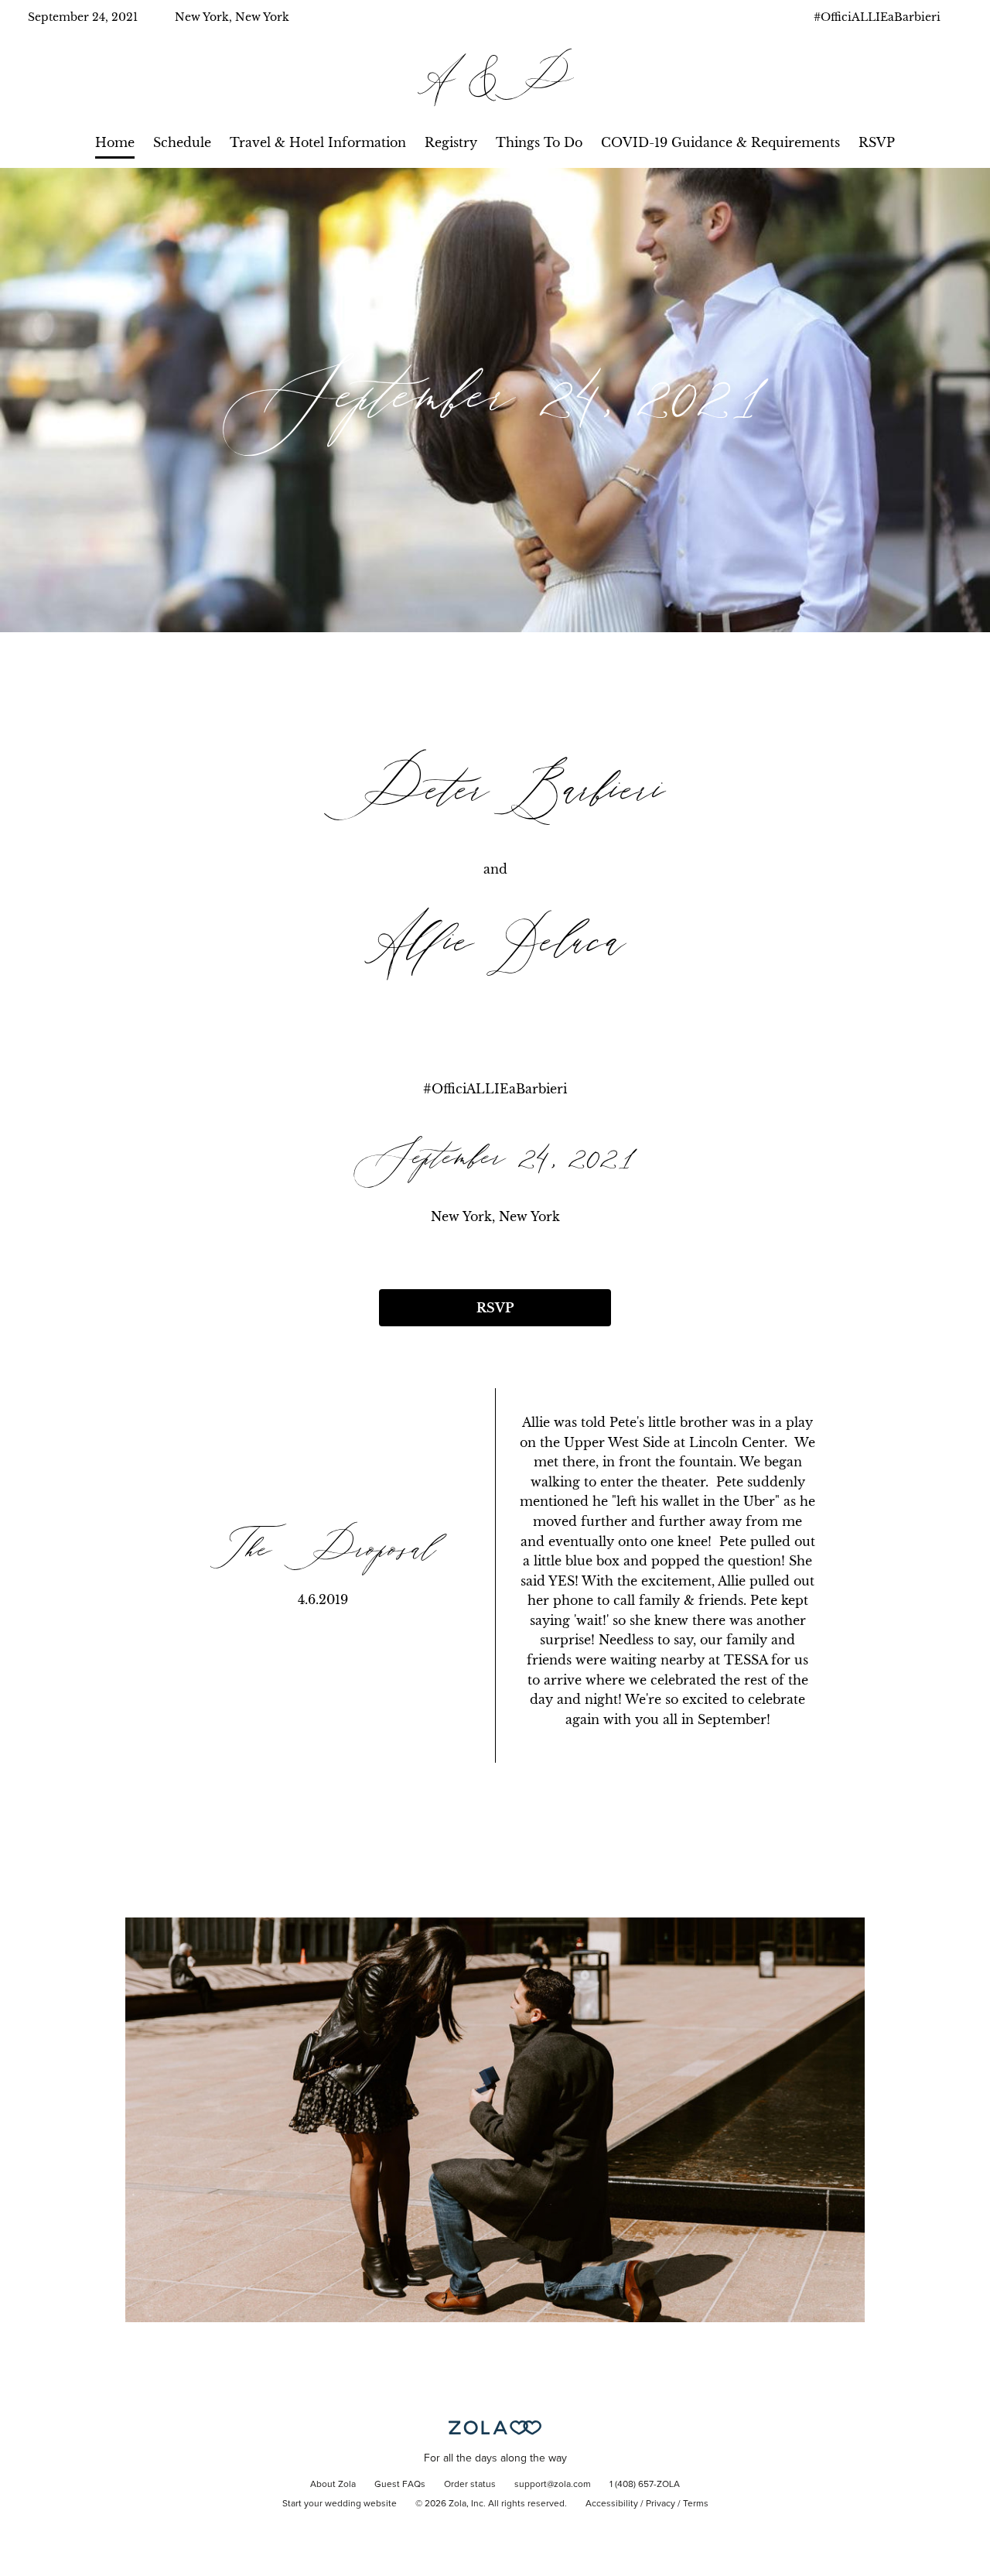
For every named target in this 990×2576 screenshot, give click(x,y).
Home (115, 142)
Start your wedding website (340, 2504)
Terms (696, 2504)
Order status (470, 2485)
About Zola (333, 2485)
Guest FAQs (400, 2485)
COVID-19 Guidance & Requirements (720, 142)
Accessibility (612, 2504)
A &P (495, 80)
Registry (451, 142)
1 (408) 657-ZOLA (645, 2485)
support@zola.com (553, 2485)
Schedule (182, 142)
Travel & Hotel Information (318, 142)
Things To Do (539, 142)
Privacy (661, 2504)
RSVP (877, 142)
